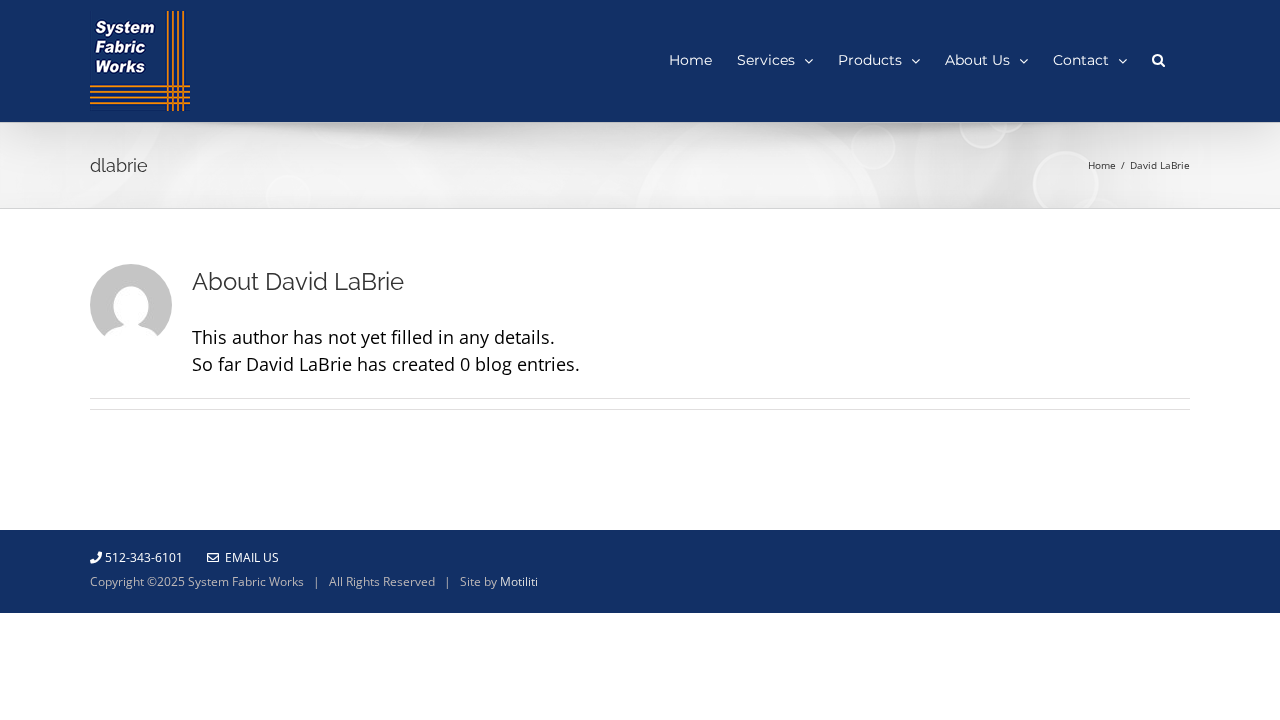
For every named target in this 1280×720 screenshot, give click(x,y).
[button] (1158, 58)
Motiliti (519, 581)
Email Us (249, 557)
